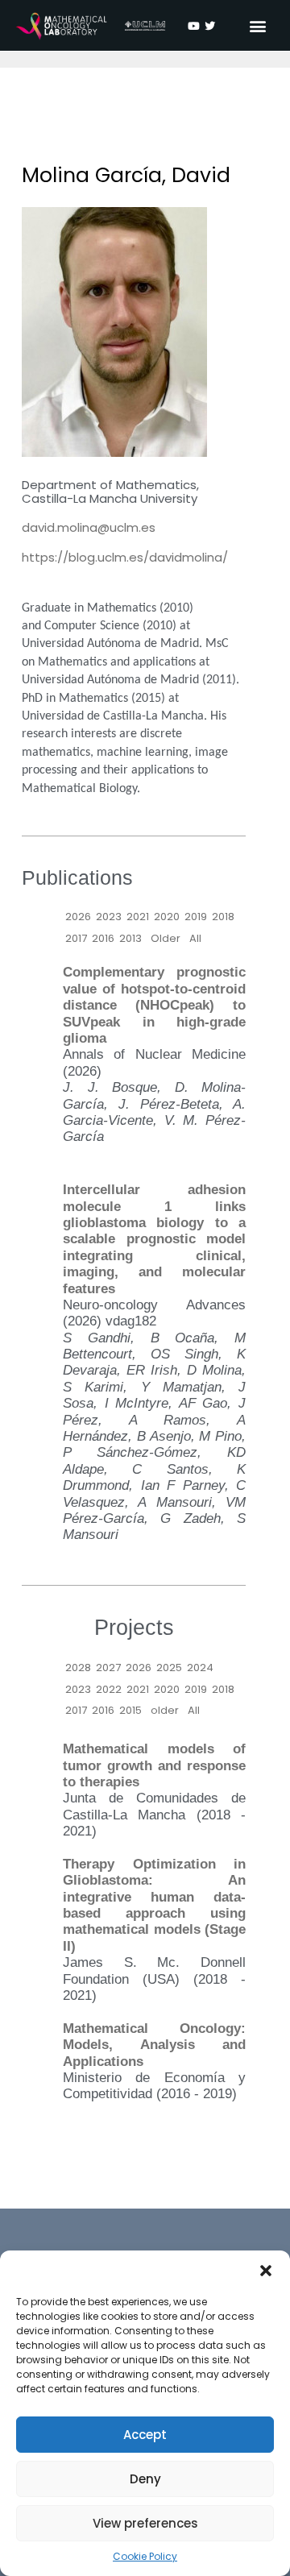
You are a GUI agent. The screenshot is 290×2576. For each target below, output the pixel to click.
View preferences (145, 2523)
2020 (167, 917)
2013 (130, 938)
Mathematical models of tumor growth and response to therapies (154, 1765)
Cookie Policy (145, 2556)
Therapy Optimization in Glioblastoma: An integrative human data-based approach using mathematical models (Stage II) (154, 1905)
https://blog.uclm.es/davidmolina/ (125, 557)
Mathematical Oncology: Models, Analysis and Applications (154, 2045)
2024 (200, 1668)
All (195, 938)
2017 (76, 938)
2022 (109, 1689)
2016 (103, 938)
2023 (109, 917)
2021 (138, 917)
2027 (108, 1668)
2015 (130, 1710)
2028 (78, 1668)
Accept (145, 2435)
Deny (145, 2479)
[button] (266, 2271)
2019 (196, 917)
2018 (223, 917)
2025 (169, 1668)
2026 (78, 917)
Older (166, 938)
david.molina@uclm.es (89, 527)
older (165, 1710)
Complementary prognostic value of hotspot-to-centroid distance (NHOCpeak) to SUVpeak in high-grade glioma (154, 1005)
